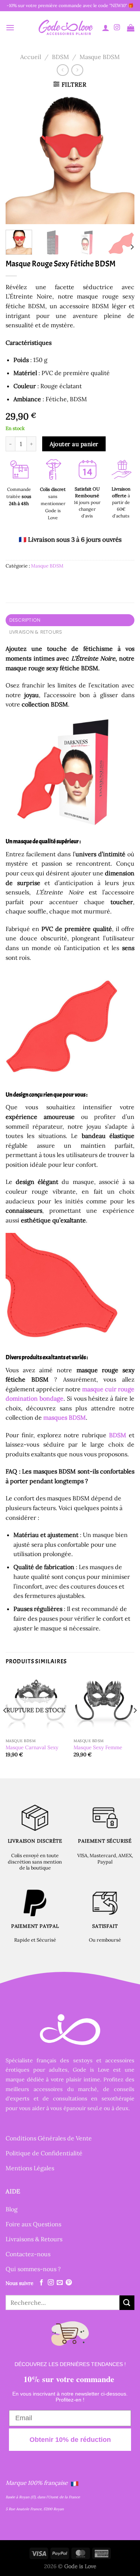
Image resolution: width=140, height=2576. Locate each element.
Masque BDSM (100, 57)
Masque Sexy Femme (98, 1748)
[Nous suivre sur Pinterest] (69, 2283)
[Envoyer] (127, 2302)
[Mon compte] (106, 28)
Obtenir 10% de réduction (70, 2440)
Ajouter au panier (74, 444)
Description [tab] (25, 620)
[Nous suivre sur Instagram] (117, 28)
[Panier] (131, 28)
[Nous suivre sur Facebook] (41, 2283)
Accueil (31, 57)
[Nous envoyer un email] (60, 2283)
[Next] (122, 160)
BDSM (60, 57)
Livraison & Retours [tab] (36, 632)
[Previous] (18, 160)
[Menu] (10, 27)
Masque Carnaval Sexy (32, 1748)
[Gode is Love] (65, 27)
